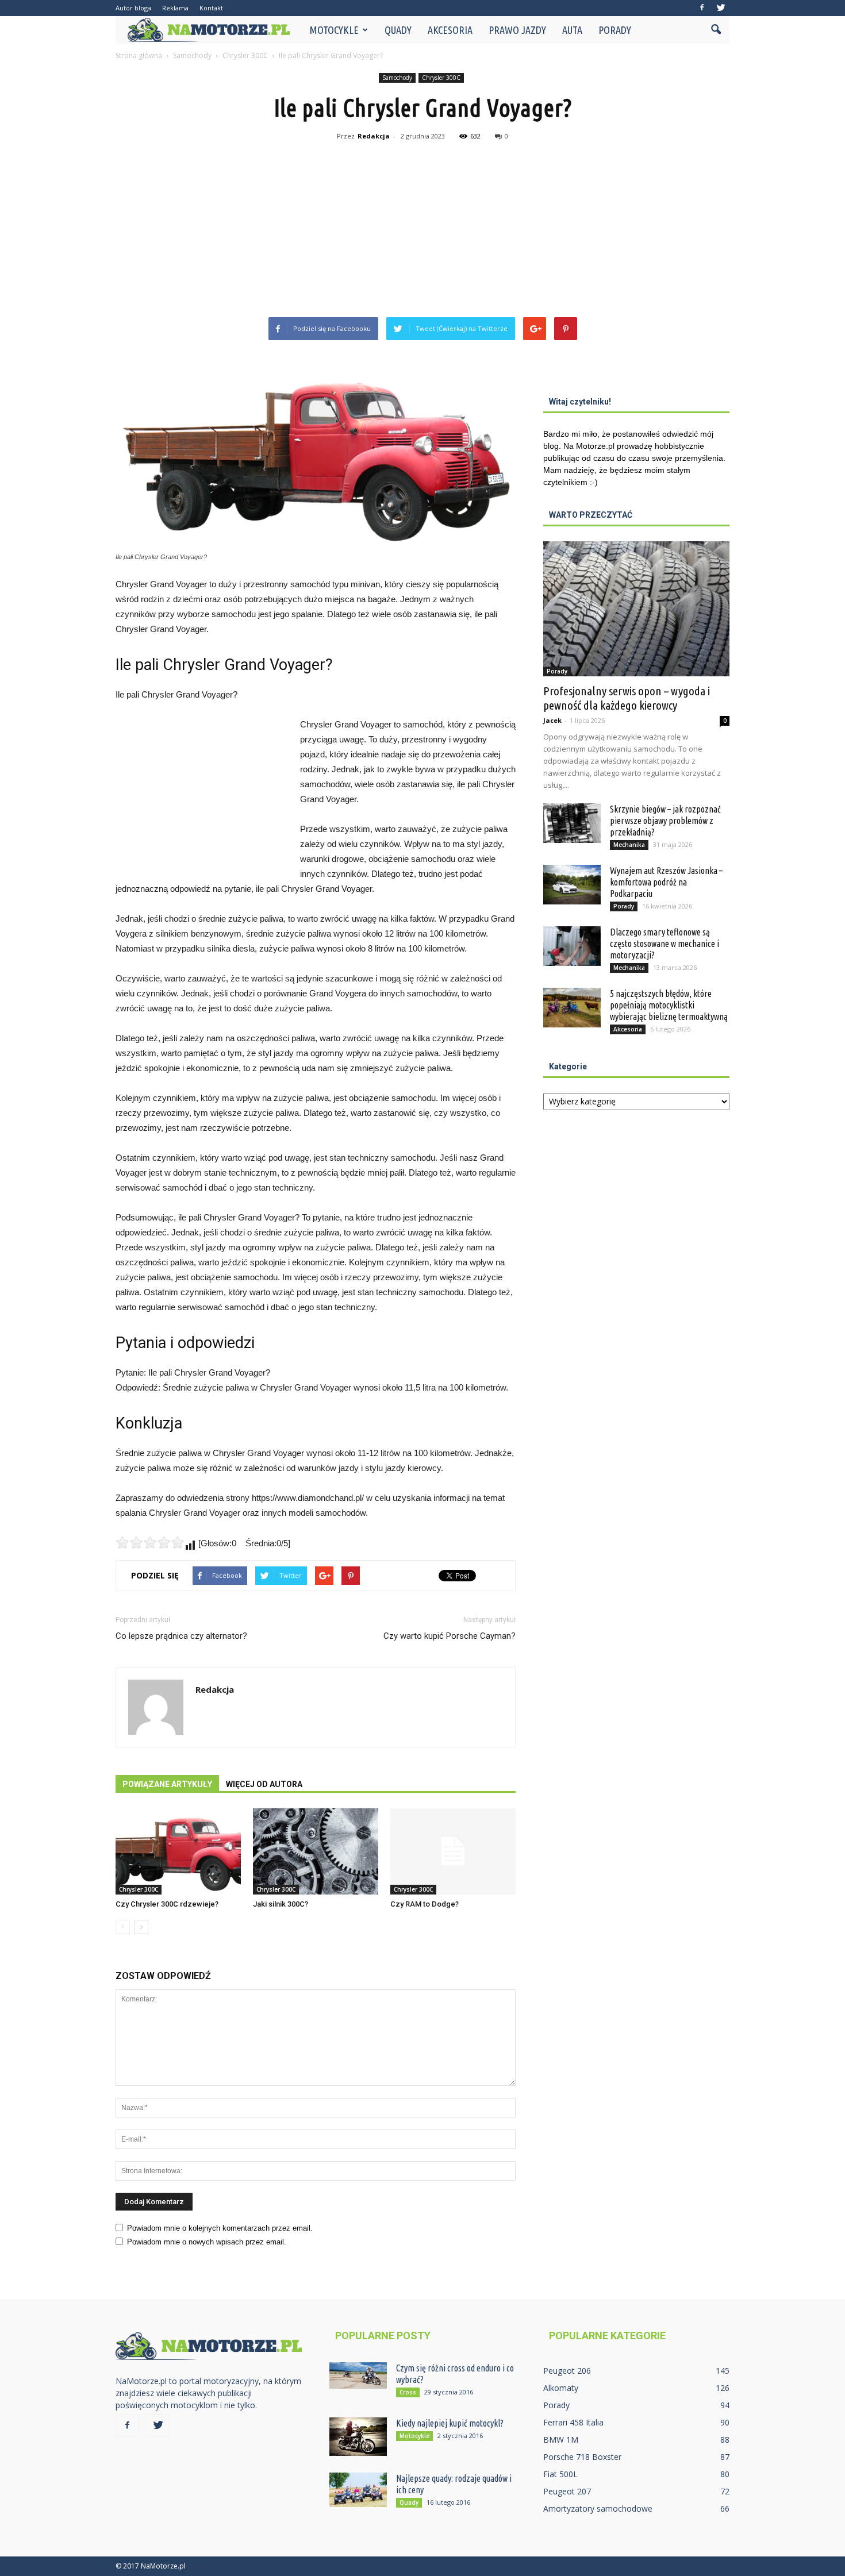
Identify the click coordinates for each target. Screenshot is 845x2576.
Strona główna (139, 55)
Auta (572, 30)
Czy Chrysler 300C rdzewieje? (167, 1904)
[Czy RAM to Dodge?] (453, 1851)
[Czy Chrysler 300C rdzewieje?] (178, 1851)
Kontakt (211, 8)
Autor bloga (133, 8)
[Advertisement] (422, 231)
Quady (398, 30)
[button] (716, 30)
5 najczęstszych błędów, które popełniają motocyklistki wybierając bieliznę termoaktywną (669, 1005)
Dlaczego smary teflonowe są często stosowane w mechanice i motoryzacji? (665, 944)
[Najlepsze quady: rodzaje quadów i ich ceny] (358, 2490)
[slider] (150, 1542)
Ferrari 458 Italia (573, 2422)
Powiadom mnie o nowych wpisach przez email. (207, 2242)
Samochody (397, 78)
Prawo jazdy (517, 30)
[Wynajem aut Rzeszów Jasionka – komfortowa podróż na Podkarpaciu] (572, 885)
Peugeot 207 (567, 2491)
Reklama (175, 8)
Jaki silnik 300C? (281, 1904)
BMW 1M (561, 2440)
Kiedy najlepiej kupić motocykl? (450, 2423)
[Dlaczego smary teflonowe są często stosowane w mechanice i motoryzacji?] (572, 946)
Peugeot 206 (567, 2371)
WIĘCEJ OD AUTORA (264, 1784)
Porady (615, 30)
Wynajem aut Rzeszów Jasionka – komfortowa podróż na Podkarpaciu (666, 882)
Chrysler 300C (441, 78)
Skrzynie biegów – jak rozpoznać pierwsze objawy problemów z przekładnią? (665, 821)
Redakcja (374, 136)
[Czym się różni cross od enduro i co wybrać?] (358, 2375)
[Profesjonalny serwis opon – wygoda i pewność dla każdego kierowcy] (636, 609)
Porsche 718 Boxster (582, 2457)
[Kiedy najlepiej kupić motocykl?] (358, 2437)
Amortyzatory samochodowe (598, 2508)
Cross (408, 2392)
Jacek (552, 720)
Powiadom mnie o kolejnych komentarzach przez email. (220, 2228)
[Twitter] (721, 8)
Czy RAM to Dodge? (425, 1904)
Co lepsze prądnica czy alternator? (181, 1636)
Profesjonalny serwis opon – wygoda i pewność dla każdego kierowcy (627, 698)
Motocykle (334, 30)
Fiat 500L (560, 2474)
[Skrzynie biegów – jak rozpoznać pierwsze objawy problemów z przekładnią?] (572, 823)
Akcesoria (450, 30)
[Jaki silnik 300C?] (316, 1851)
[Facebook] (702, 8)
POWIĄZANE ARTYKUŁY (167, 1784)
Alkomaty (561, 2388)
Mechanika (629, 845)
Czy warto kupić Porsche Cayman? (450, 1636)
